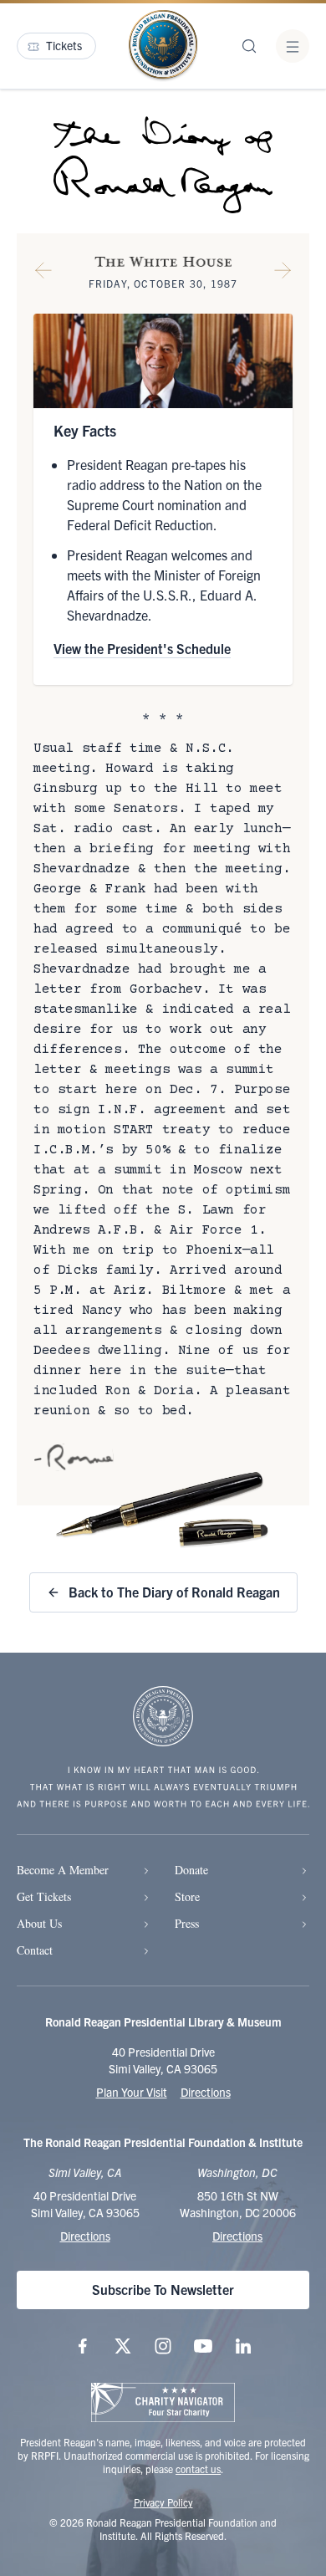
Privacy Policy (163, 2502)
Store (187, 1896)
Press (187, 1923)
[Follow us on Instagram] (163, 2346)
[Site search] (249, 46)
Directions (206, 2092)
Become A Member (63, 1870)
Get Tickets (44, 1896)
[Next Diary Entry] (283, 273)
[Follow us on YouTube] (203, 2346)
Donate (191, 1870)
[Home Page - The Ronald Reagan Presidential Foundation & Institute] (163, 46)
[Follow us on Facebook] (83, 2346)
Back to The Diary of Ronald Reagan (174, 1592)
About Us (39, 1923)
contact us (198, 2469)
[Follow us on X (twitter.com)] (123, 2346)
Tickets (64, 45)
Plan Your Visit (132, 2092)
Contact (35, 1950)
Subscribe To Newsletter (163, 2289)
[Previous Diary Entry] (43, 273)
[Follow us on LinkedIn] (243, 2346)
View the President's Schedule (142, 648)
